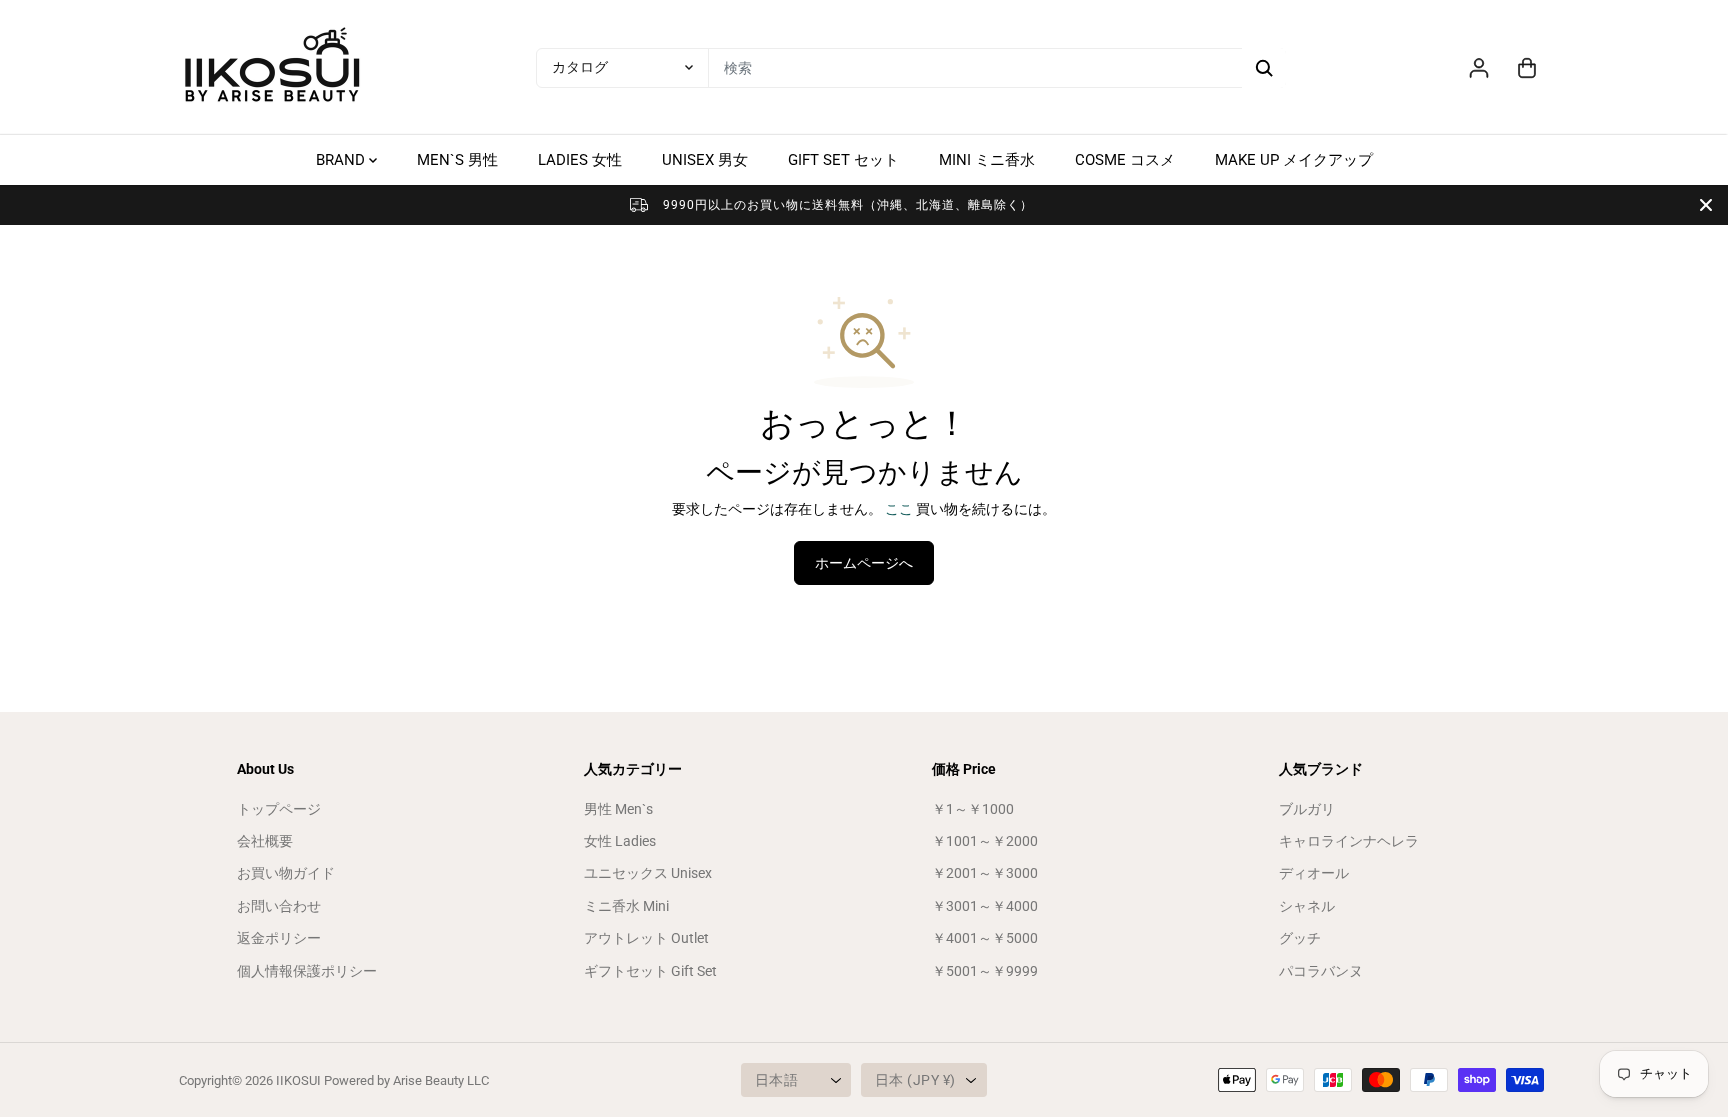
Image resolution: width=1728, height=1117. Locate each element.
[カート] (1527, 68)
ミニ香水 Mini (626, 906)
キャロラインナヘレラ (1349, 841)
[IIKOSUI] (274, 67)
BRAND (342, 160)
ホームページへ (864, 563)
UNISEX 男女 (705, 160)
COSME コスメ (1125, 160)
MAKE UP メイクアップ (1294, 160)
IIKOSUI (298, 1080)
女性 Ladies (620, 841)
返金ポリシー (279, 938)
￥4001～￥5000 (985, 938)
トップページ (279, 809)
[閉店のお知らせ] (1706, 205)
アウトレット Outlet (646, 938)
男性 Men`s (618, 809)
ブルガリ (1307, 809)
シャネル (1307, 906)
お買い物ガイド (286, 873)
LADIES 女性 (580, 160)
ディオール (1314, 873)
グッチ (1300, 938)
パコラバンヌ (1321, 971)
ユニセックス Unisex (648, 873)
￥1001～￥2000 (985, 841)
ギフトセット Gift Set (650, 971)
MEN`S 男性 (457, 160)
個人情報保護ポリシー (307, 971)
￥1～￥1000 (973, 809)
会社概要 (265, 841)
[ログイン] (1479, 68)
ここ (899, 509)
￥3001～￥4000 (985, 906)
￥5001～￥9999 (985, 971)
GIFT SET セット (843, 160)
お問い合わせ (279, 906)
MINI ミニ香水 (987, 160)
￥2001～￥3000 (985, 873)
